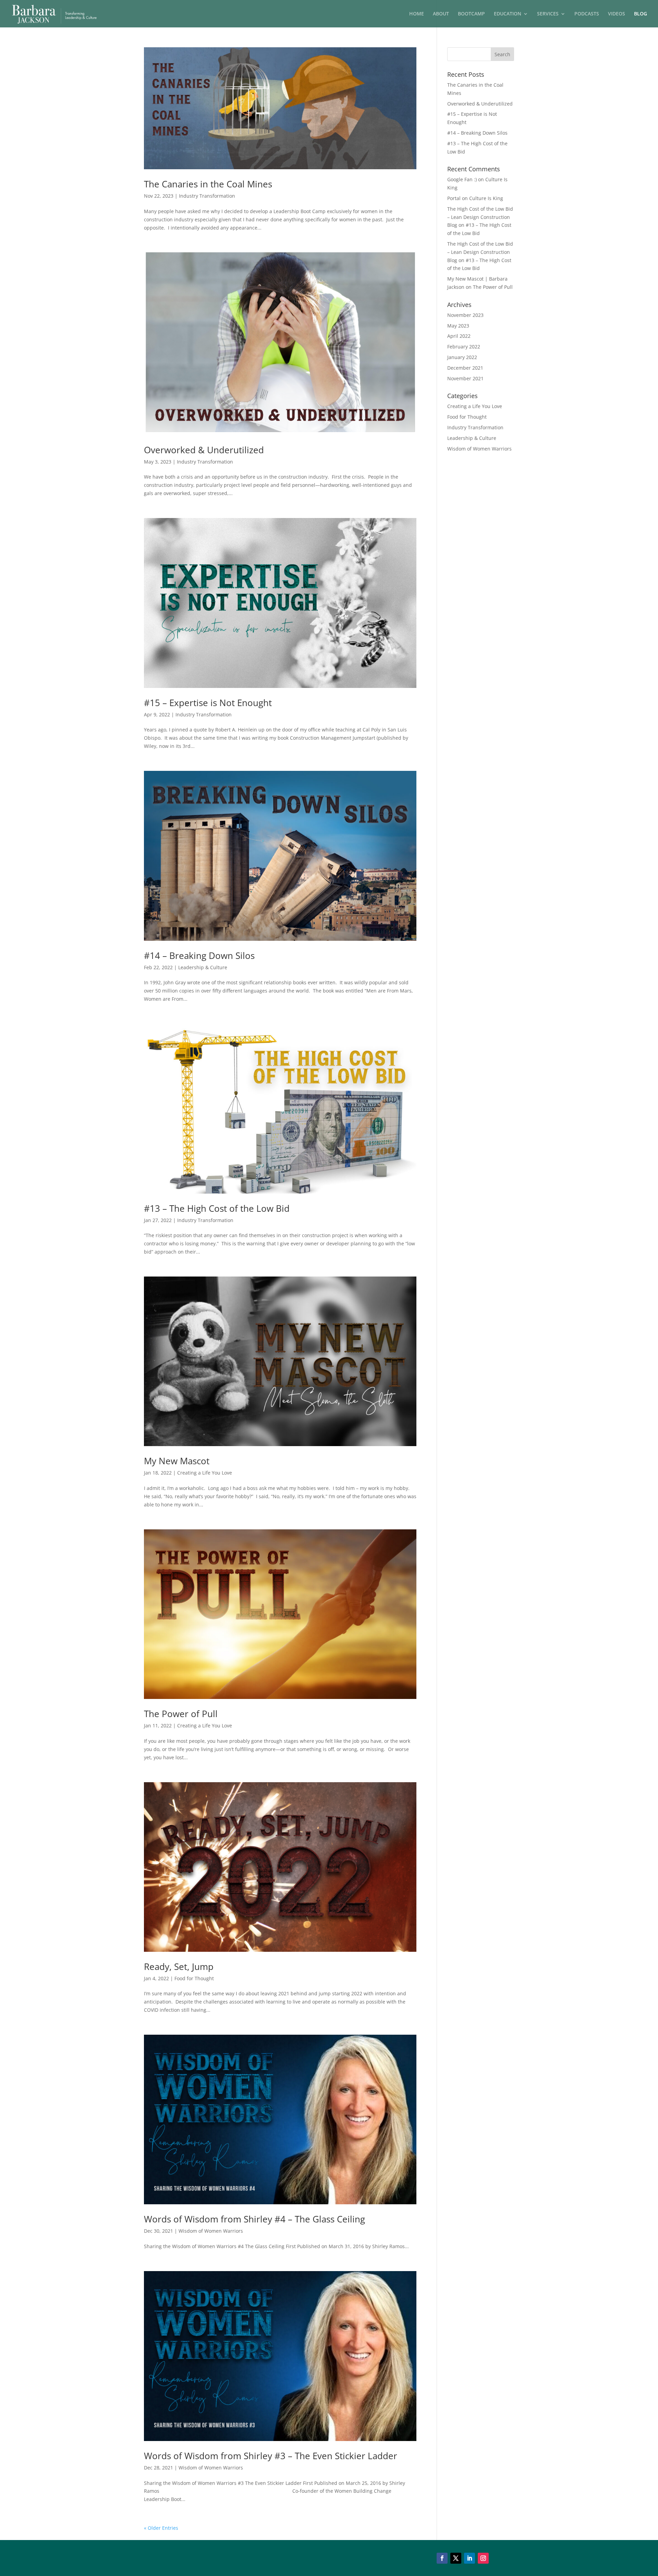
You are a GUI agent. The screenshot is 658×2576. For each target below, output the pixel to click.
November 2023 (465, 315)
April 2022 (459, 336)
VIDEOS (617, 14)
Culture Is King (486, 198)
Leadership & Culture (203, 967)
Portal (454, 198)
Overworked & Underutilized (204, 450)
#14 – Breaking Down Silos (199, 956)
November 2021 (465, 378)
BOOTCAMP (471, 14)
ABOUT (441, 14)
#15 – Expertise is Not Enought (208, 703)
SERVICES (548, 14)
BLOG (641, 14)
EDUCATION (508, 14)
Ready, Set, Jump (179, 1967)
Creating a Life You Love (205, 1473)
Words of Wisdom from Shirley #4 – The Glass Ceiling (254, 2219)
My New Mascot (177, 1461)
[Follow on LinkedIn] (470, 2558)
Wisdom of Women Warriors (211, 2231)
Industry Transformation (207, 196)
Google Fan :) (462, 179)
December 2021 (465, 368)
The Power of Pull (181, 1714)
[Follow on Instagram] (483, 2558)
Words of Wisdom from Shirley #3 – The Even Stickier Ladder (271, 2456)
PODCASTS (587, 14)
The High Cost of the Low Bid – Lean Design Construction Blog (480, 217)
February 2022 (464, 347)
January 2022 (462, 357)
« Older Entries (161, 2528)
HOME (417, 14)
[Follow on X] (456, 2558)
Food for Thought (194, 1978)
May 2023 (458, 326)
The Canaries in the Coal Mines (208, 184)
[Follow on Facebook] (442, 2558)
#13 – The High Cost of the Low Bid (217, 1208)
